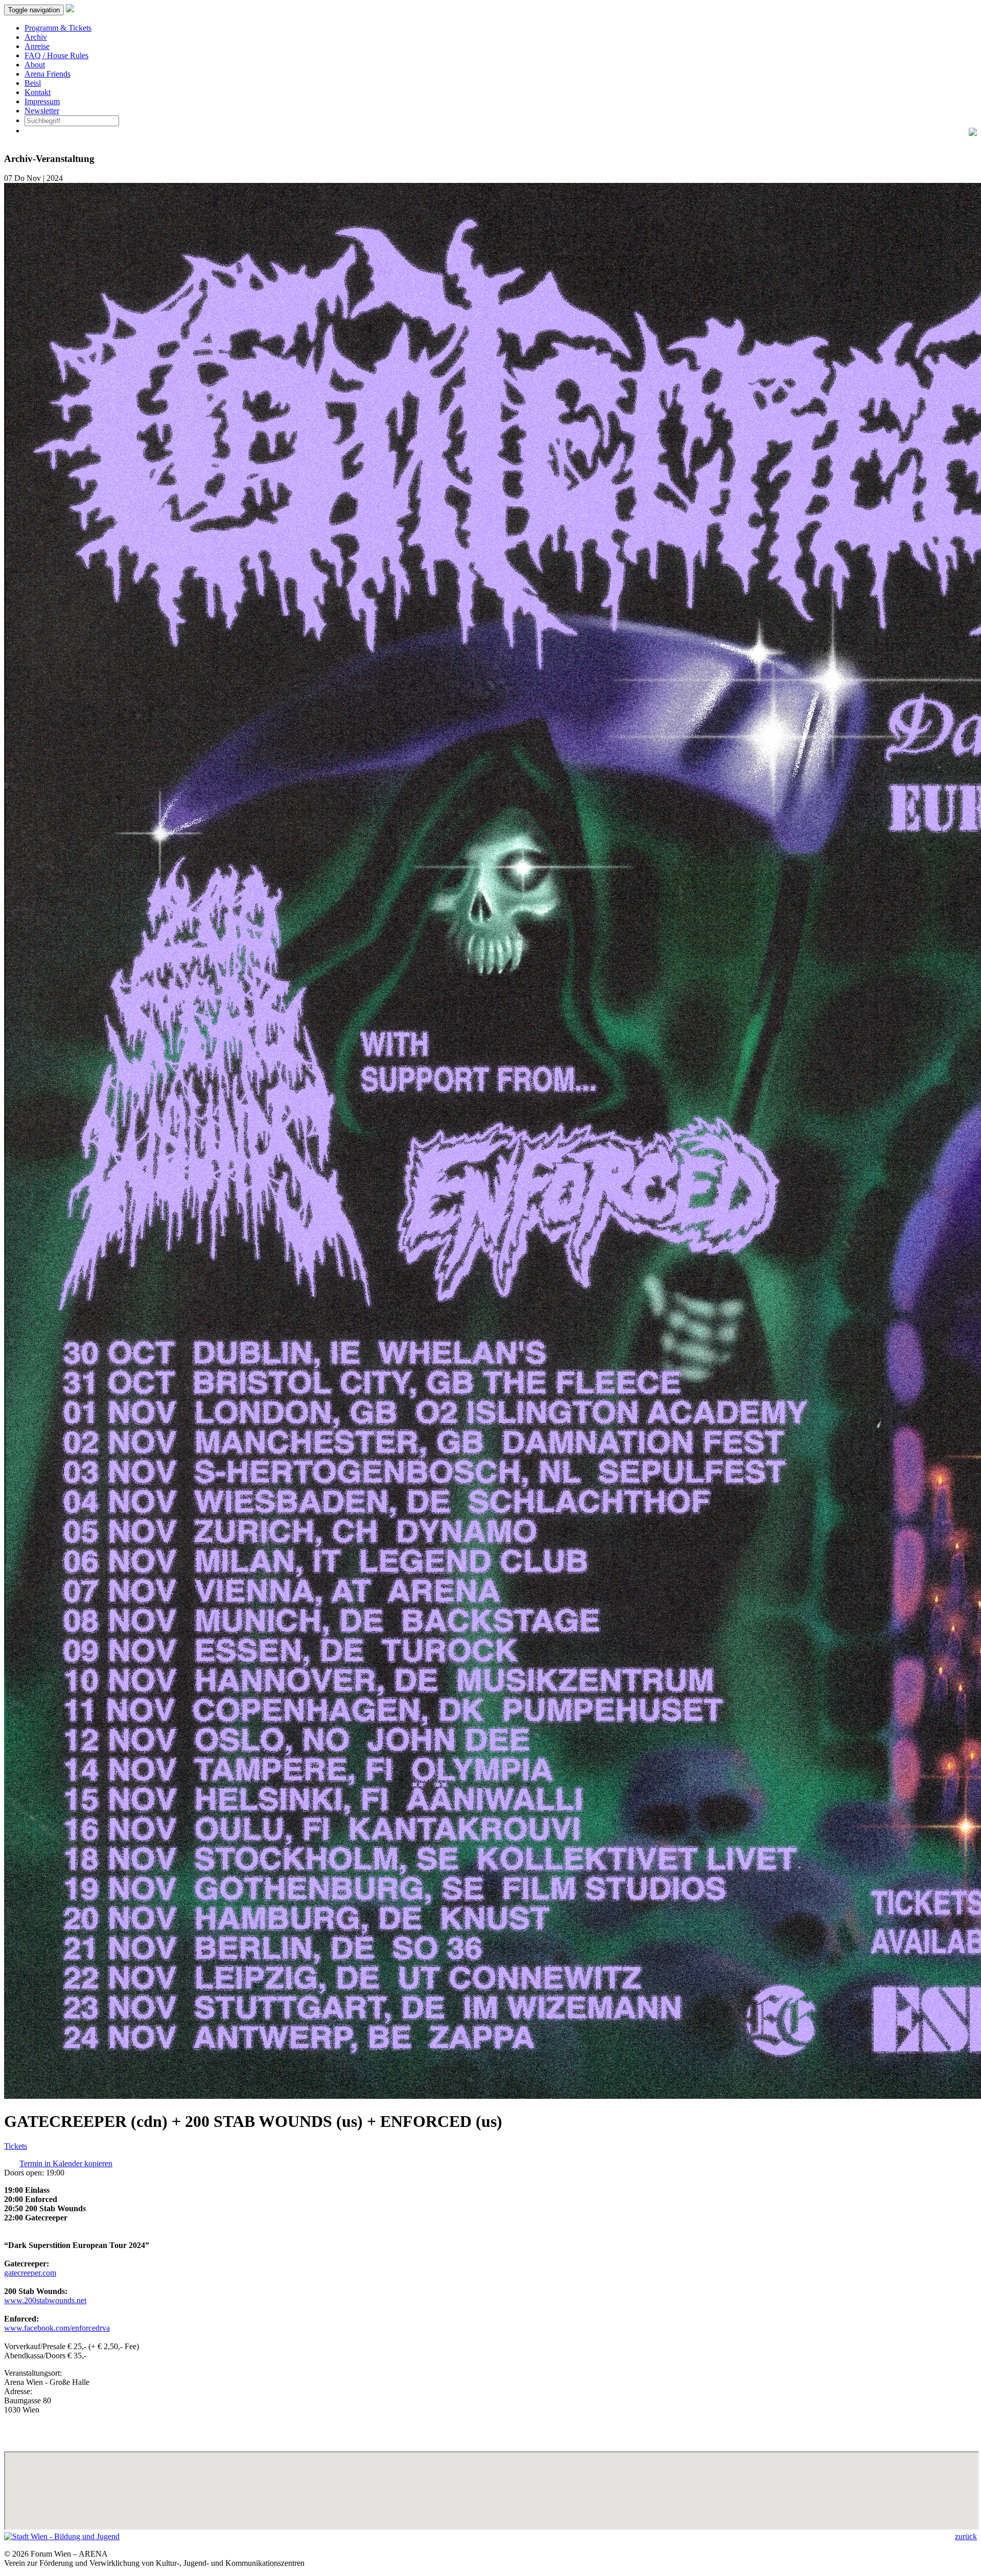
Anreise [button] (37, 46)
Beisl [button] (33, 83)
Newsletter (42, 111)
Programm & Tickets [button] (58, 28)
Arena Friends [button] (48, 74)
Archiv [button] (36, 37)
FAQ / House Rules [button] (56, 55)
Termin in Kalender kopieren (66, 2163)
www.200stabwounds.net (45, 2300)
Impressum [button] (42, 101)
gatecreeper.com (30, 2273)
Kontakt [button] (38, 92)
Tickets (16, 2146)
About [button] (35, 65)
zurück (966, 2536)
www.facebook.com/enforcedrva (57, 2328)
